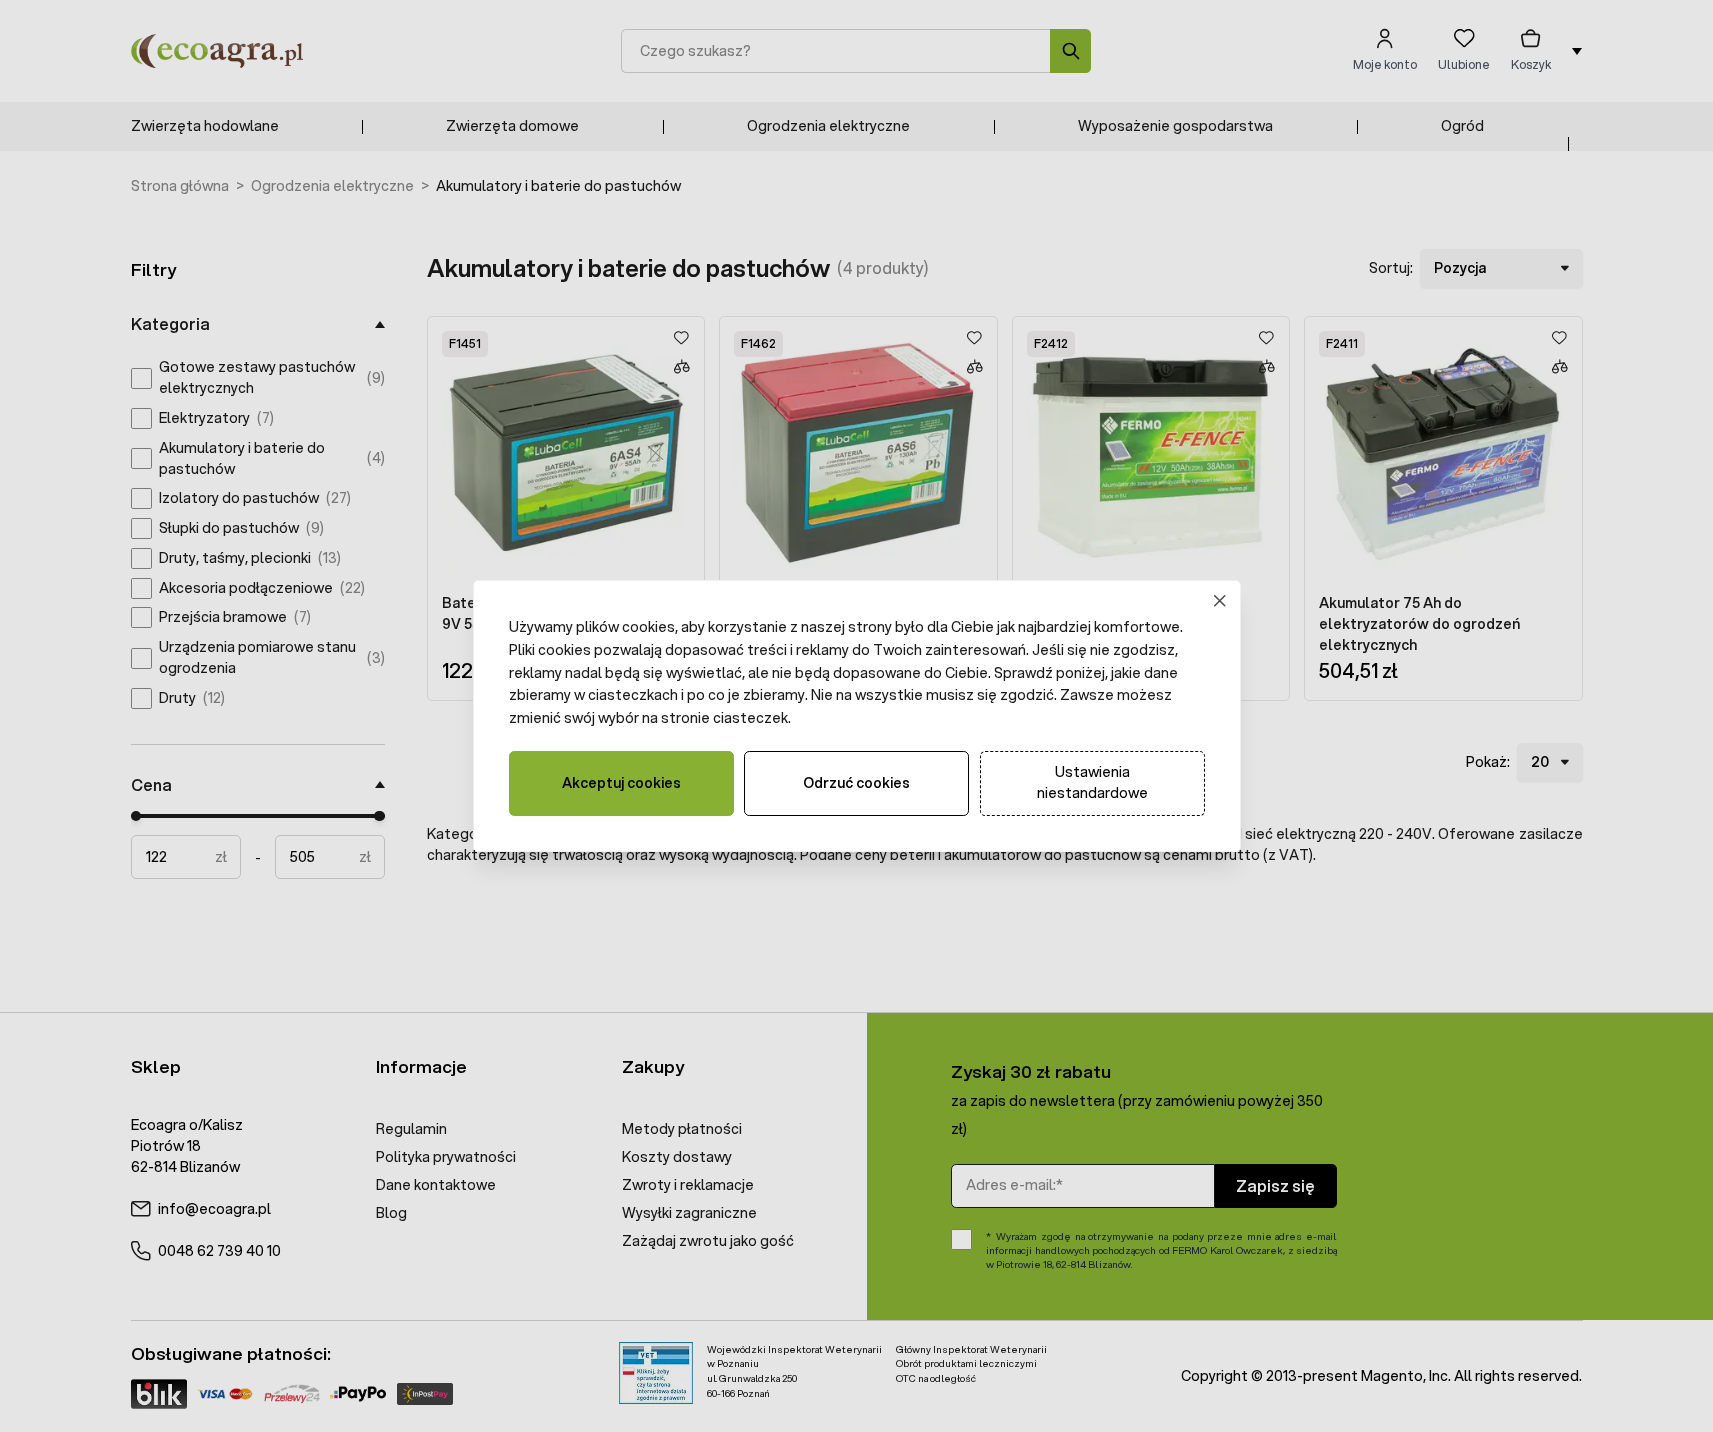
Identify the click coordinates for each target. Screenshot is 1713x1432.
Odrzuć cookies (856, 783)
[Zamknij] (1219, 601)
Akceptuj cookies (621, 783)
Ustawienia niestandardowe (1092, 782)
